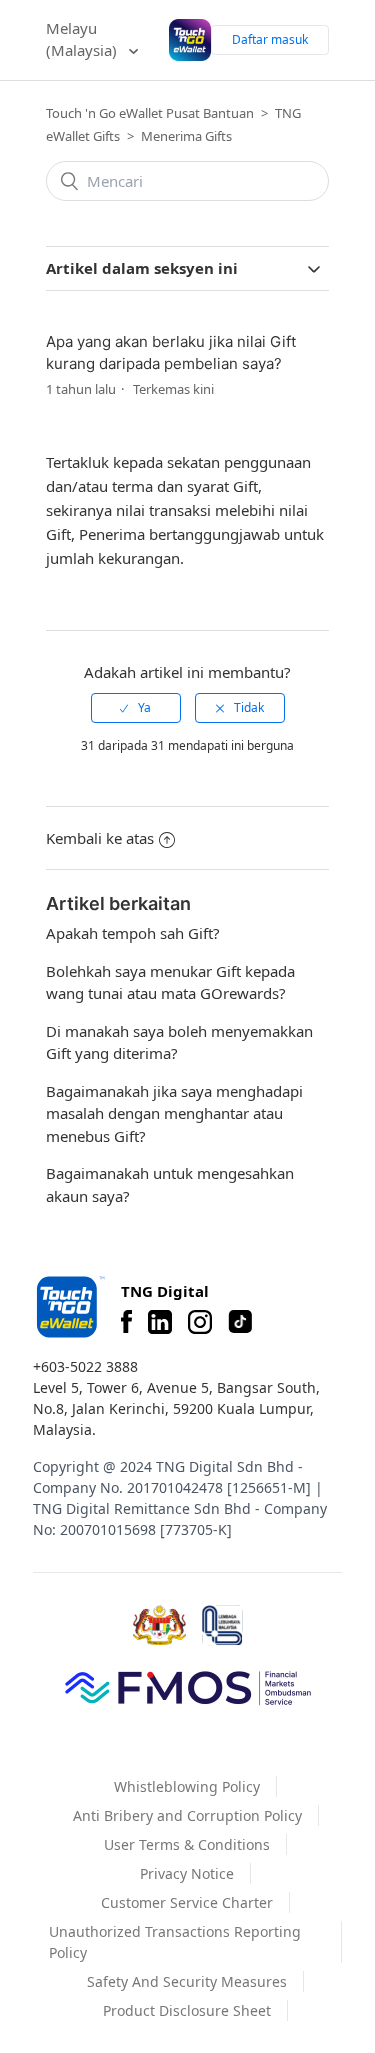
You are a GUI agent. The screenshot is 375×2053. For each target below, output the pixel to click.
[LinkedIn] (160, 1322)
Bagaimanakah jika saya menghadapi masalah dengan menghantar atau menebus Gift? (174, 1113)
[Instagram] (200, 1322)
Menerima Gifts (186, 136)
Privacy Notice (187, 1873)
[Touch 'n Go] (69, 1306)
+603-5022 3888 (85, 1366)
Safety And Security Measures (187, 1981)
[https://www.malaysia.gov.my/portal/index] (159, 1625)
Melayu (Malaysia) (83, 39)
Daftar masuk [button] (270, 39)
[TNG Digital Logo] (190, 40)
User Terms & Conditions (187, 1844)
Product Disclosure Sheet (187, 2010)
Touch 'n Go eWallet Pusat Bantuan (150, 113)
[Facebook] (126, 1322)
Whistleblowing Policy (187, 1786)
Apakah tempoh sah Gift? (133, 933)
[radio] (136, 708)
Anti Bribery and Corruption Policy (187, 1815)
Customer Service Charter (187, 1902)
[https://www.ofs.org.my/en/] (188, 1687)
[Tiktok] (240, 1322)
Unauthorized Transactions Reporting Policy (175, 1942)
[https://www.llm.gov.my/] (222, 1625)
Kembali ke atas (100, 838)
